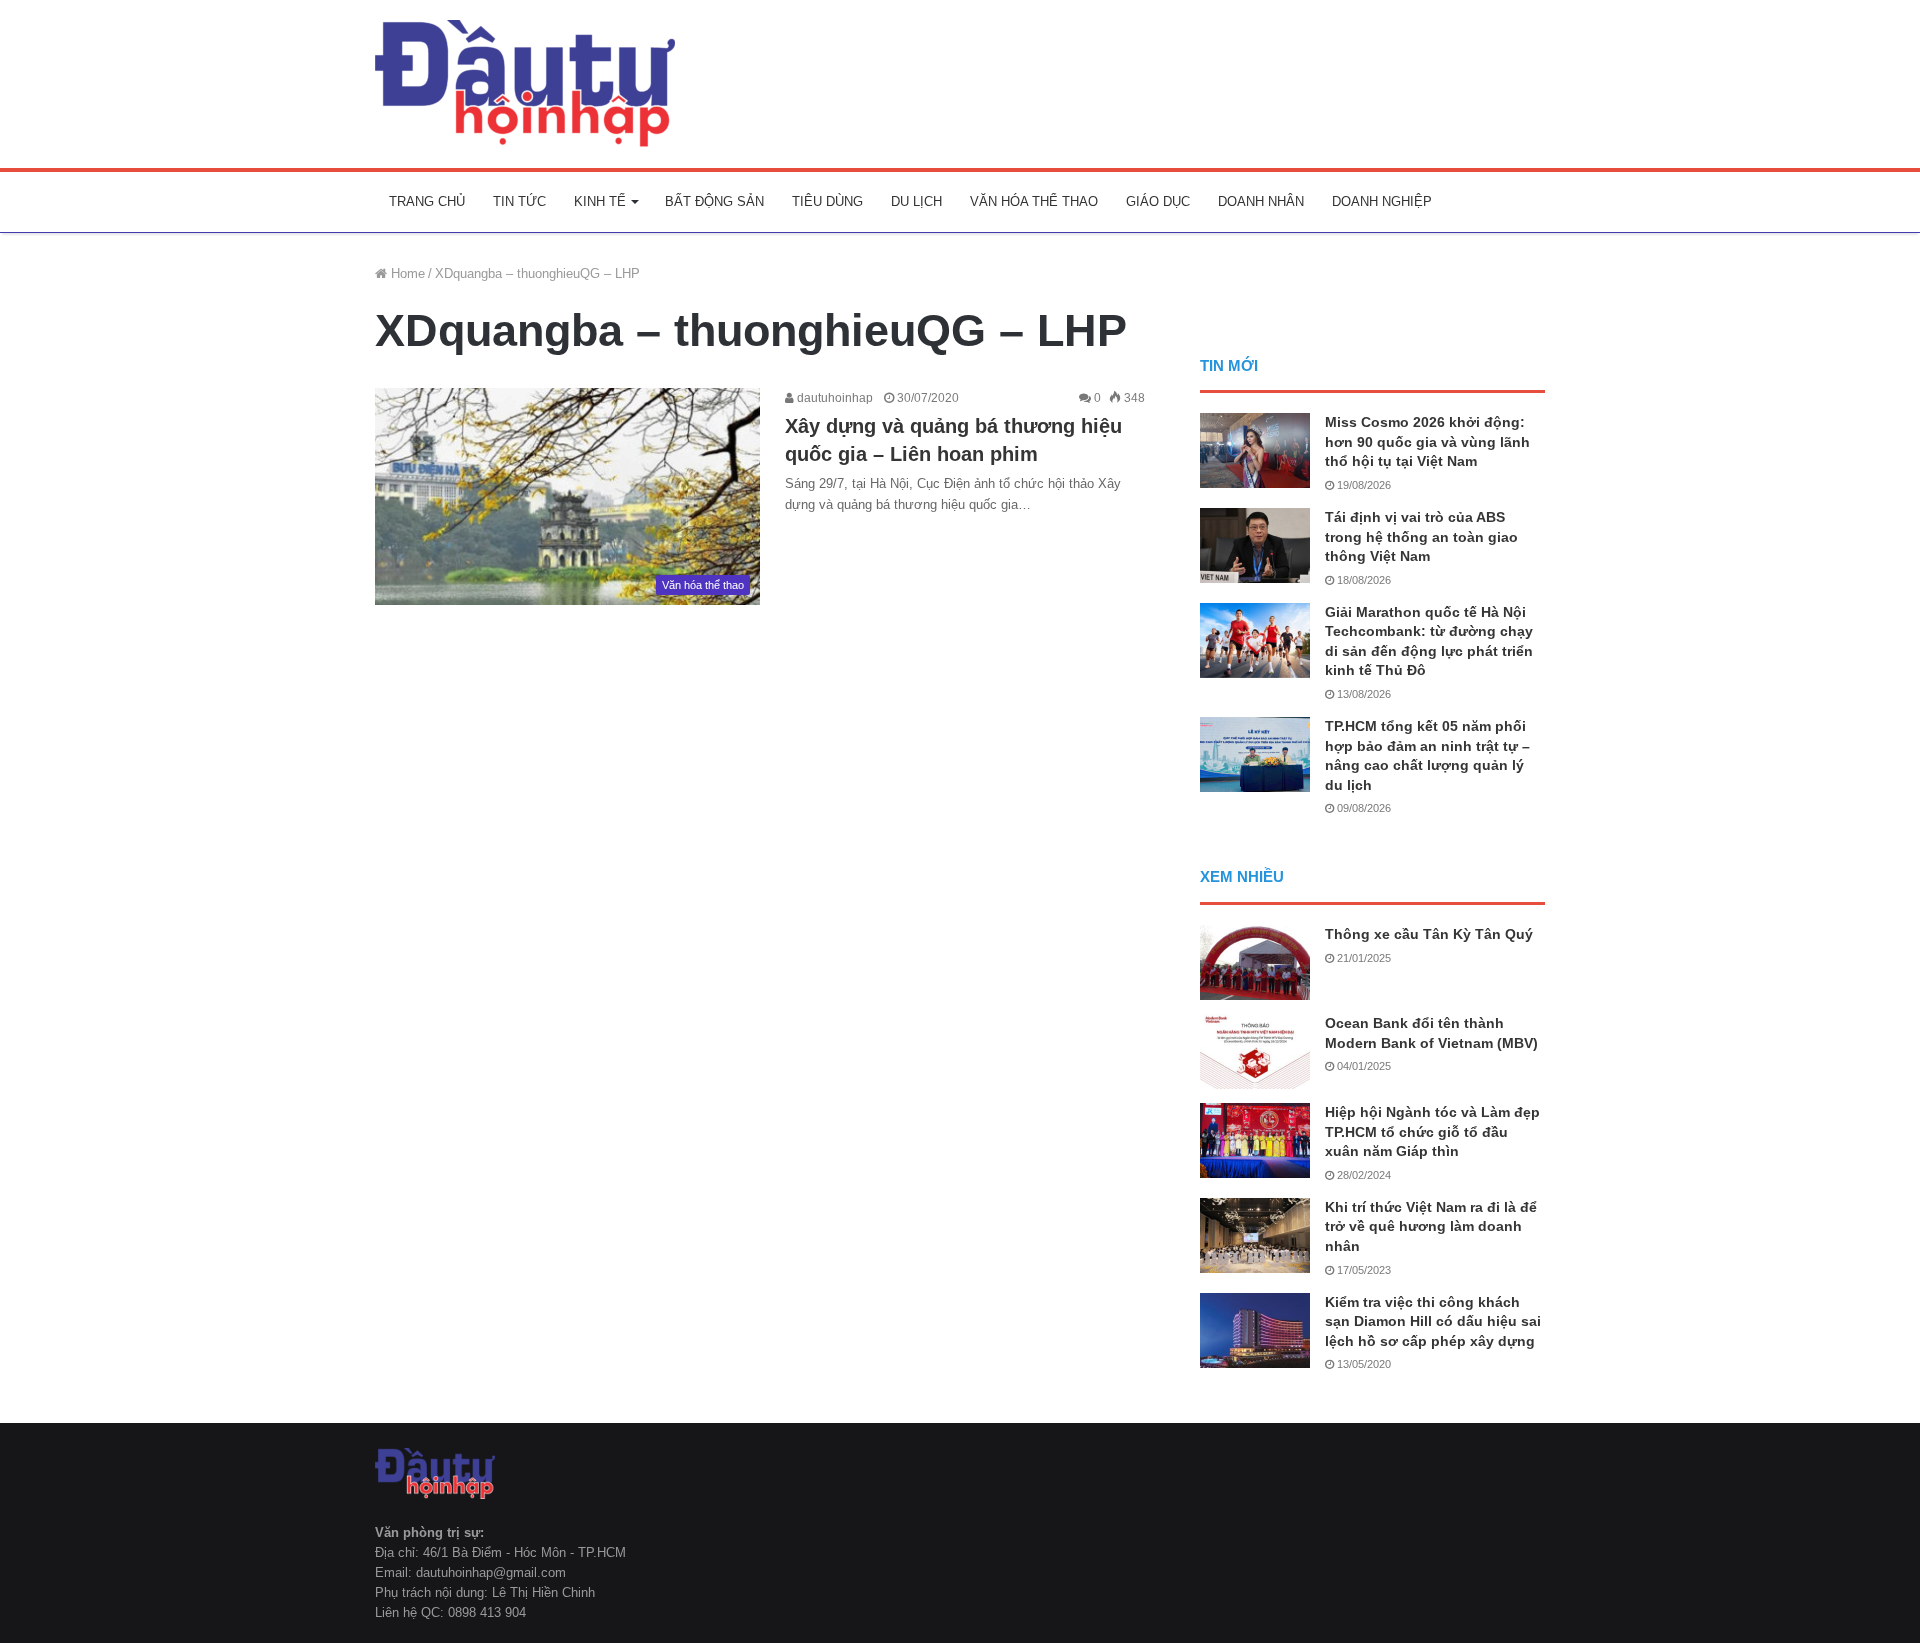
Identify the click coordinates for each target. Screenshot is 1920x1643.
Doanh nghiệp (1382, 201)
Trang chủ (427, 201)
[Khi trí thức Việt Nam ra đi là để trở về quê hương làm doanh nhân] (1255, 1235)
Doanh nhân (1261, 201)
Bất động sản (714, 201)
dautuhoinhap (833, 398)
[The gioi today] (525, 84)
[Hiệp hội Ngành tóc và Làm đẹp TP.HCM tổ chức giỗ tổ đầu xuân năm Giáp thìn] (1255, 1140)
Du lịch (916, 201)
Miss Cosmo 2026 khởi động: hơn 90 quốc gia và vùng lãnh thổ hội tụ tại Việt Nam (1427, 441)
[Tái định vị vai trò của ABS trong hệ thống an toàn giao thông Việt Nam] (1255, 545)
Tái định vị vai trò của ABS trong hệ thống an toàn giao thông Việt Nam (1421, 536)
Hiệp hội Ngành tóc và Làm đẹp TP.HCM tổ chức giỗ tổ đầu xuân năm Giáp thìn (1432, 1131)
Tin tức (519, 201)
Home (406, 273)
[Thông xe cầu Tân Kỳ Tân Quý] (1255, 962)
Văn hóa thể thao (1034, 201)
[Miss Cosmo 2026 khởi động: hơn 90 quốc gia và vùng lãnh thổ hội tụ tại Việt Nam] (1255, 450)
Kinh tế (600, 201)
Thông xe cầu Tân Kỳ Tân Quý (1429, 934)
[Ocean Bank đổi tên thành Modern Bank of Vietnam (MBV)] (1255, 1051)
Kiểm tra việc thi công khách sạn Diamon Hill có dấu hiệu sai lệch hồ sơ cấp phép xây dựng (1433, 1321)
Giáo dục (1158, 201)
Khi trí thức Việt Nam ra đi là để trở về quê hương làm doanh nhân (1431, 1226)
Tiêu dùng (827, 201)
